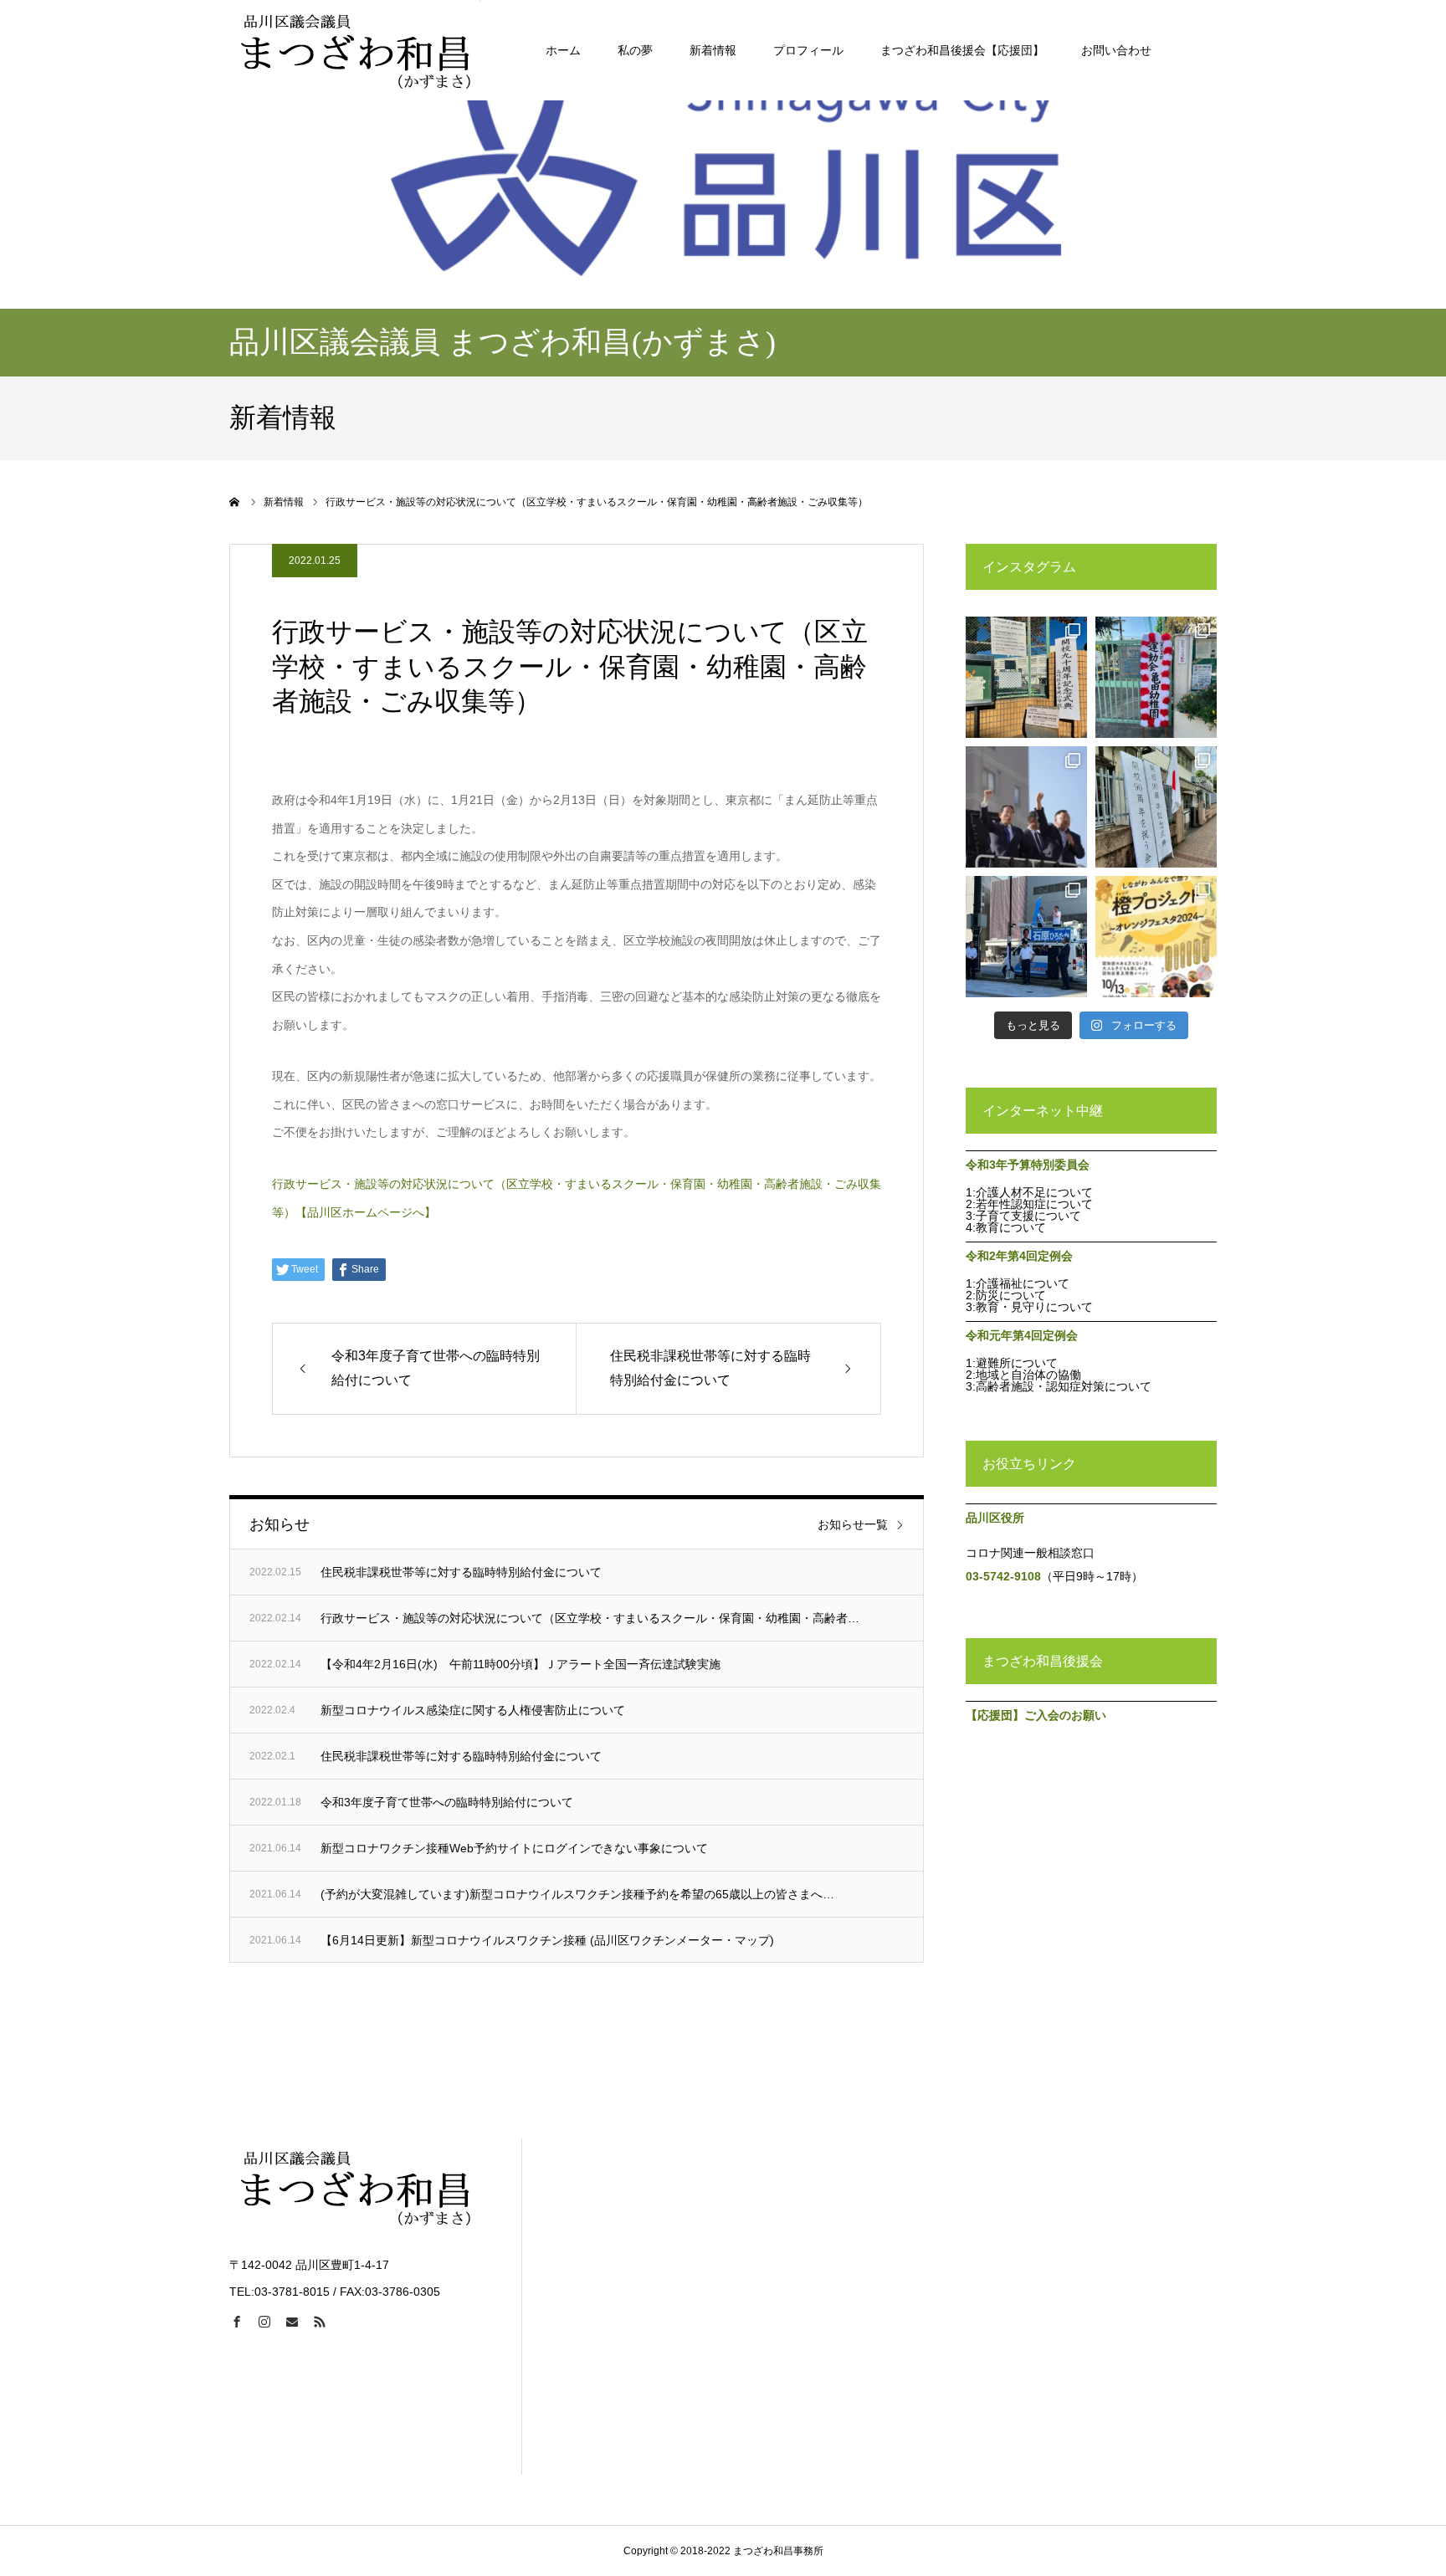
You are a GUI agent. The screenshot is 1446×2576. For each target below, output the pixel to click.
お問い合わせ (1116, 50)
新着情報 (713, 50)
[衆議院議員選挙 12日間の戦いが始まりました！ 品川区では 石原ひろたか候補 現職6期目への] (1026, 937)
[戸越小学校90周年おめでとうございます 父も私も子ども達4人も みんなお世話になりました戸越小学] (1156, 807)
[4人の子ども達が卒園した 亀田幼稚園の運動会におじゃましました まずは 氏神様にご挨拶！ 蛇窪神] (1156, 677)
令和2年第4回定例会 (1019, 1256)
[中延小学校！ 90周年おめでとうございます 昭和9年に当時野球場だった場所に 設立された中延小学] (1026, 677)
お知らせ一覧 (853, 1524)
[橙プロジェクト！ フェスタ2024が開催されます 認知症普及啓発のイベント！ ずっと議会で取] (1156, 937)
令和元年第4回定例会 (1022, 1335)
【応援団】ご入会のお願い (1036, 1715)
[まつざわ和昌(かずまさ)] (355, 50)
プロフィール (808, 50)
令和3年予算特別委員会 (1028, 1165)
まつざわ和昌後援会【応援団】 (962, 50)
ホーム (563, 50)
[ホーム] (235, 502)
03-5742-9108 (1003, 1576)
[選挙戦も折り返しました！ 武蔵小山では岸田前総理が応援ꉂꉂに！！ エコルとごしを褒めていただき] (1026, 807)
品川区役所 (995, 1518)
